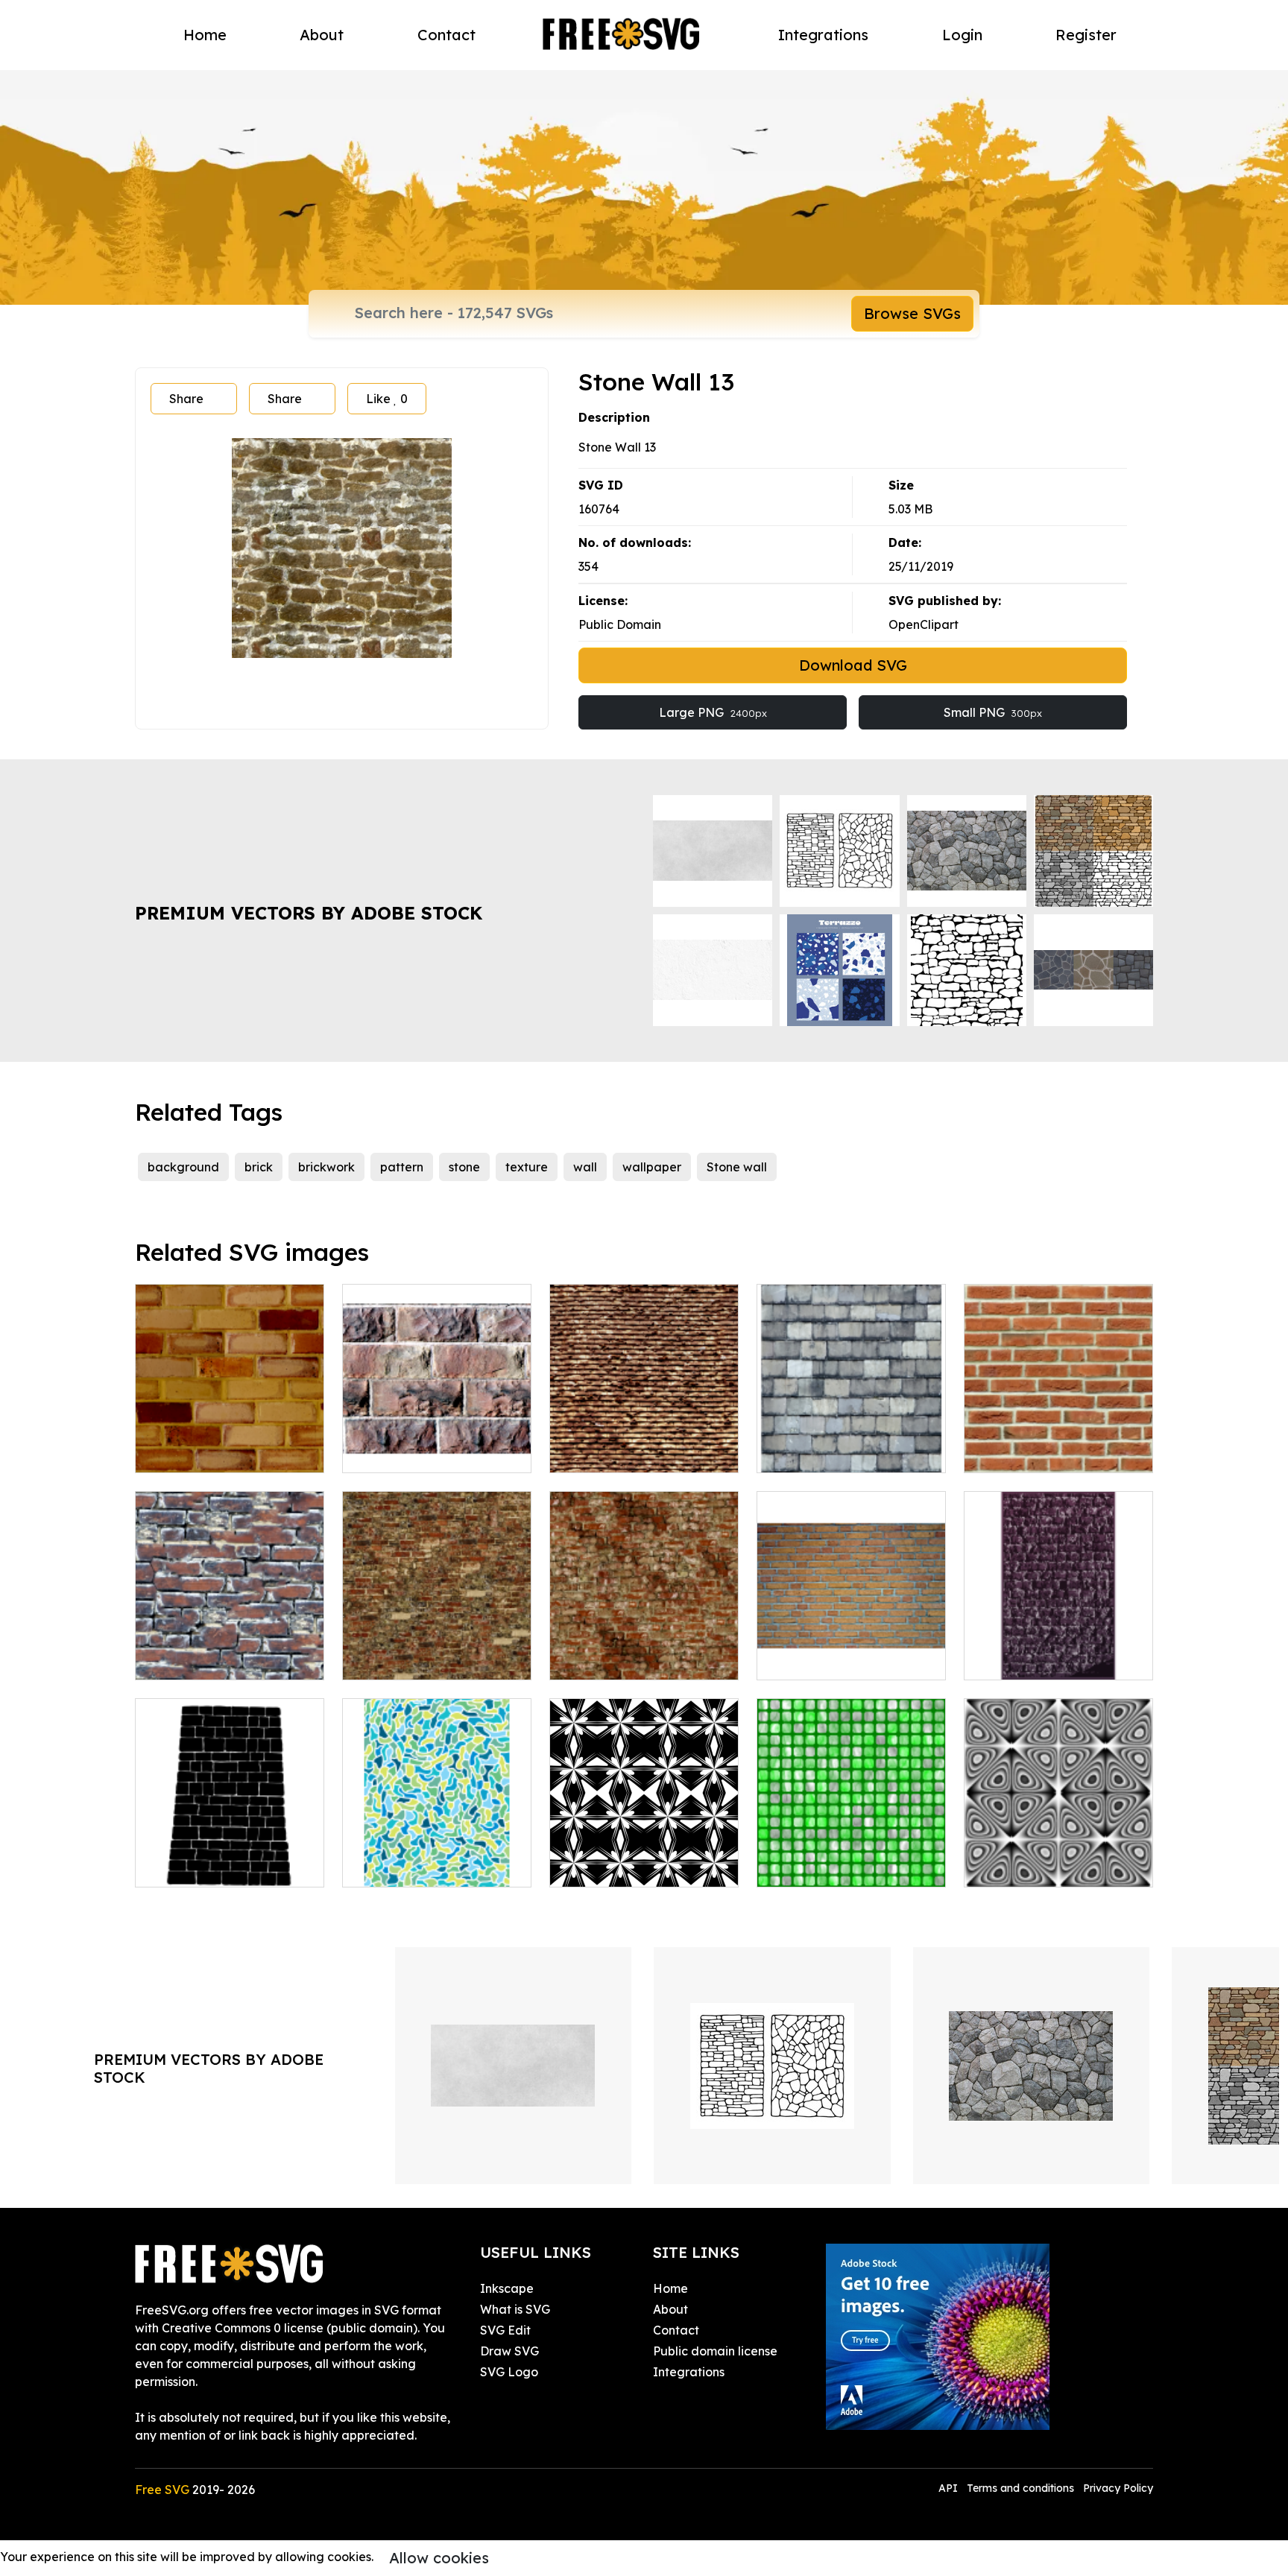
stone (464, 1167)
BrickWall (1008, 1452)
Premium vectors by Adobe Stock (309, 913)
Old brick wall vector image (1058, 1651)
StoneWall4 (392, 1452)
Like (387, 399)
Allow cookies (439, 2558)
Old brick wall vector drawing (437, 1651)
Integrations (823, 35)
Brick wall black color (213, 1867)
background (183, 1167)
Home (205, 35)
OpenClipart (924, 624)
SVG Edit (505, 2330)
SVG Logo (509, 2372)
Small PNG (993, 712)
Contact (446, 35)
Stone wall (737, 1167)
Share (186, 399)
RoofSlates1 (808, 1452)
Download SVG (853, 665)
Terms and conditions (1020, 2488)
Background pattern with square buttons (852, 1858)
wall (585, 1167)
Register (1086, 35)
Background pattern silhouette (1059, 1858)
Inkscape (507, 2288)
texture (527, 1167)
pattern (402, 1167)
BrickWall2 (182, 1452)
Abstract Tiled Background (437, 1867)
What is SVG (515, 2309)
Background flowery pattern (644, 1858)
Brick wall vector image (841, 1659)
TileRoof (590, 1452)
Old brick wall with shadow (643, 1659)
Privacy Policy (1118, 2488)
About (322, 35)
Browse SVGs (912, 313)
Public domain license (715, 2351)
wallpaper (652, 1167)
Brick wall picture (201, 1659)
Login (962, 35)
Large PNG (713, 712)
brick (259, 1167)
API (950, 2488)
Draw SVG (509, 2351)
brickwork (326, 1167)
